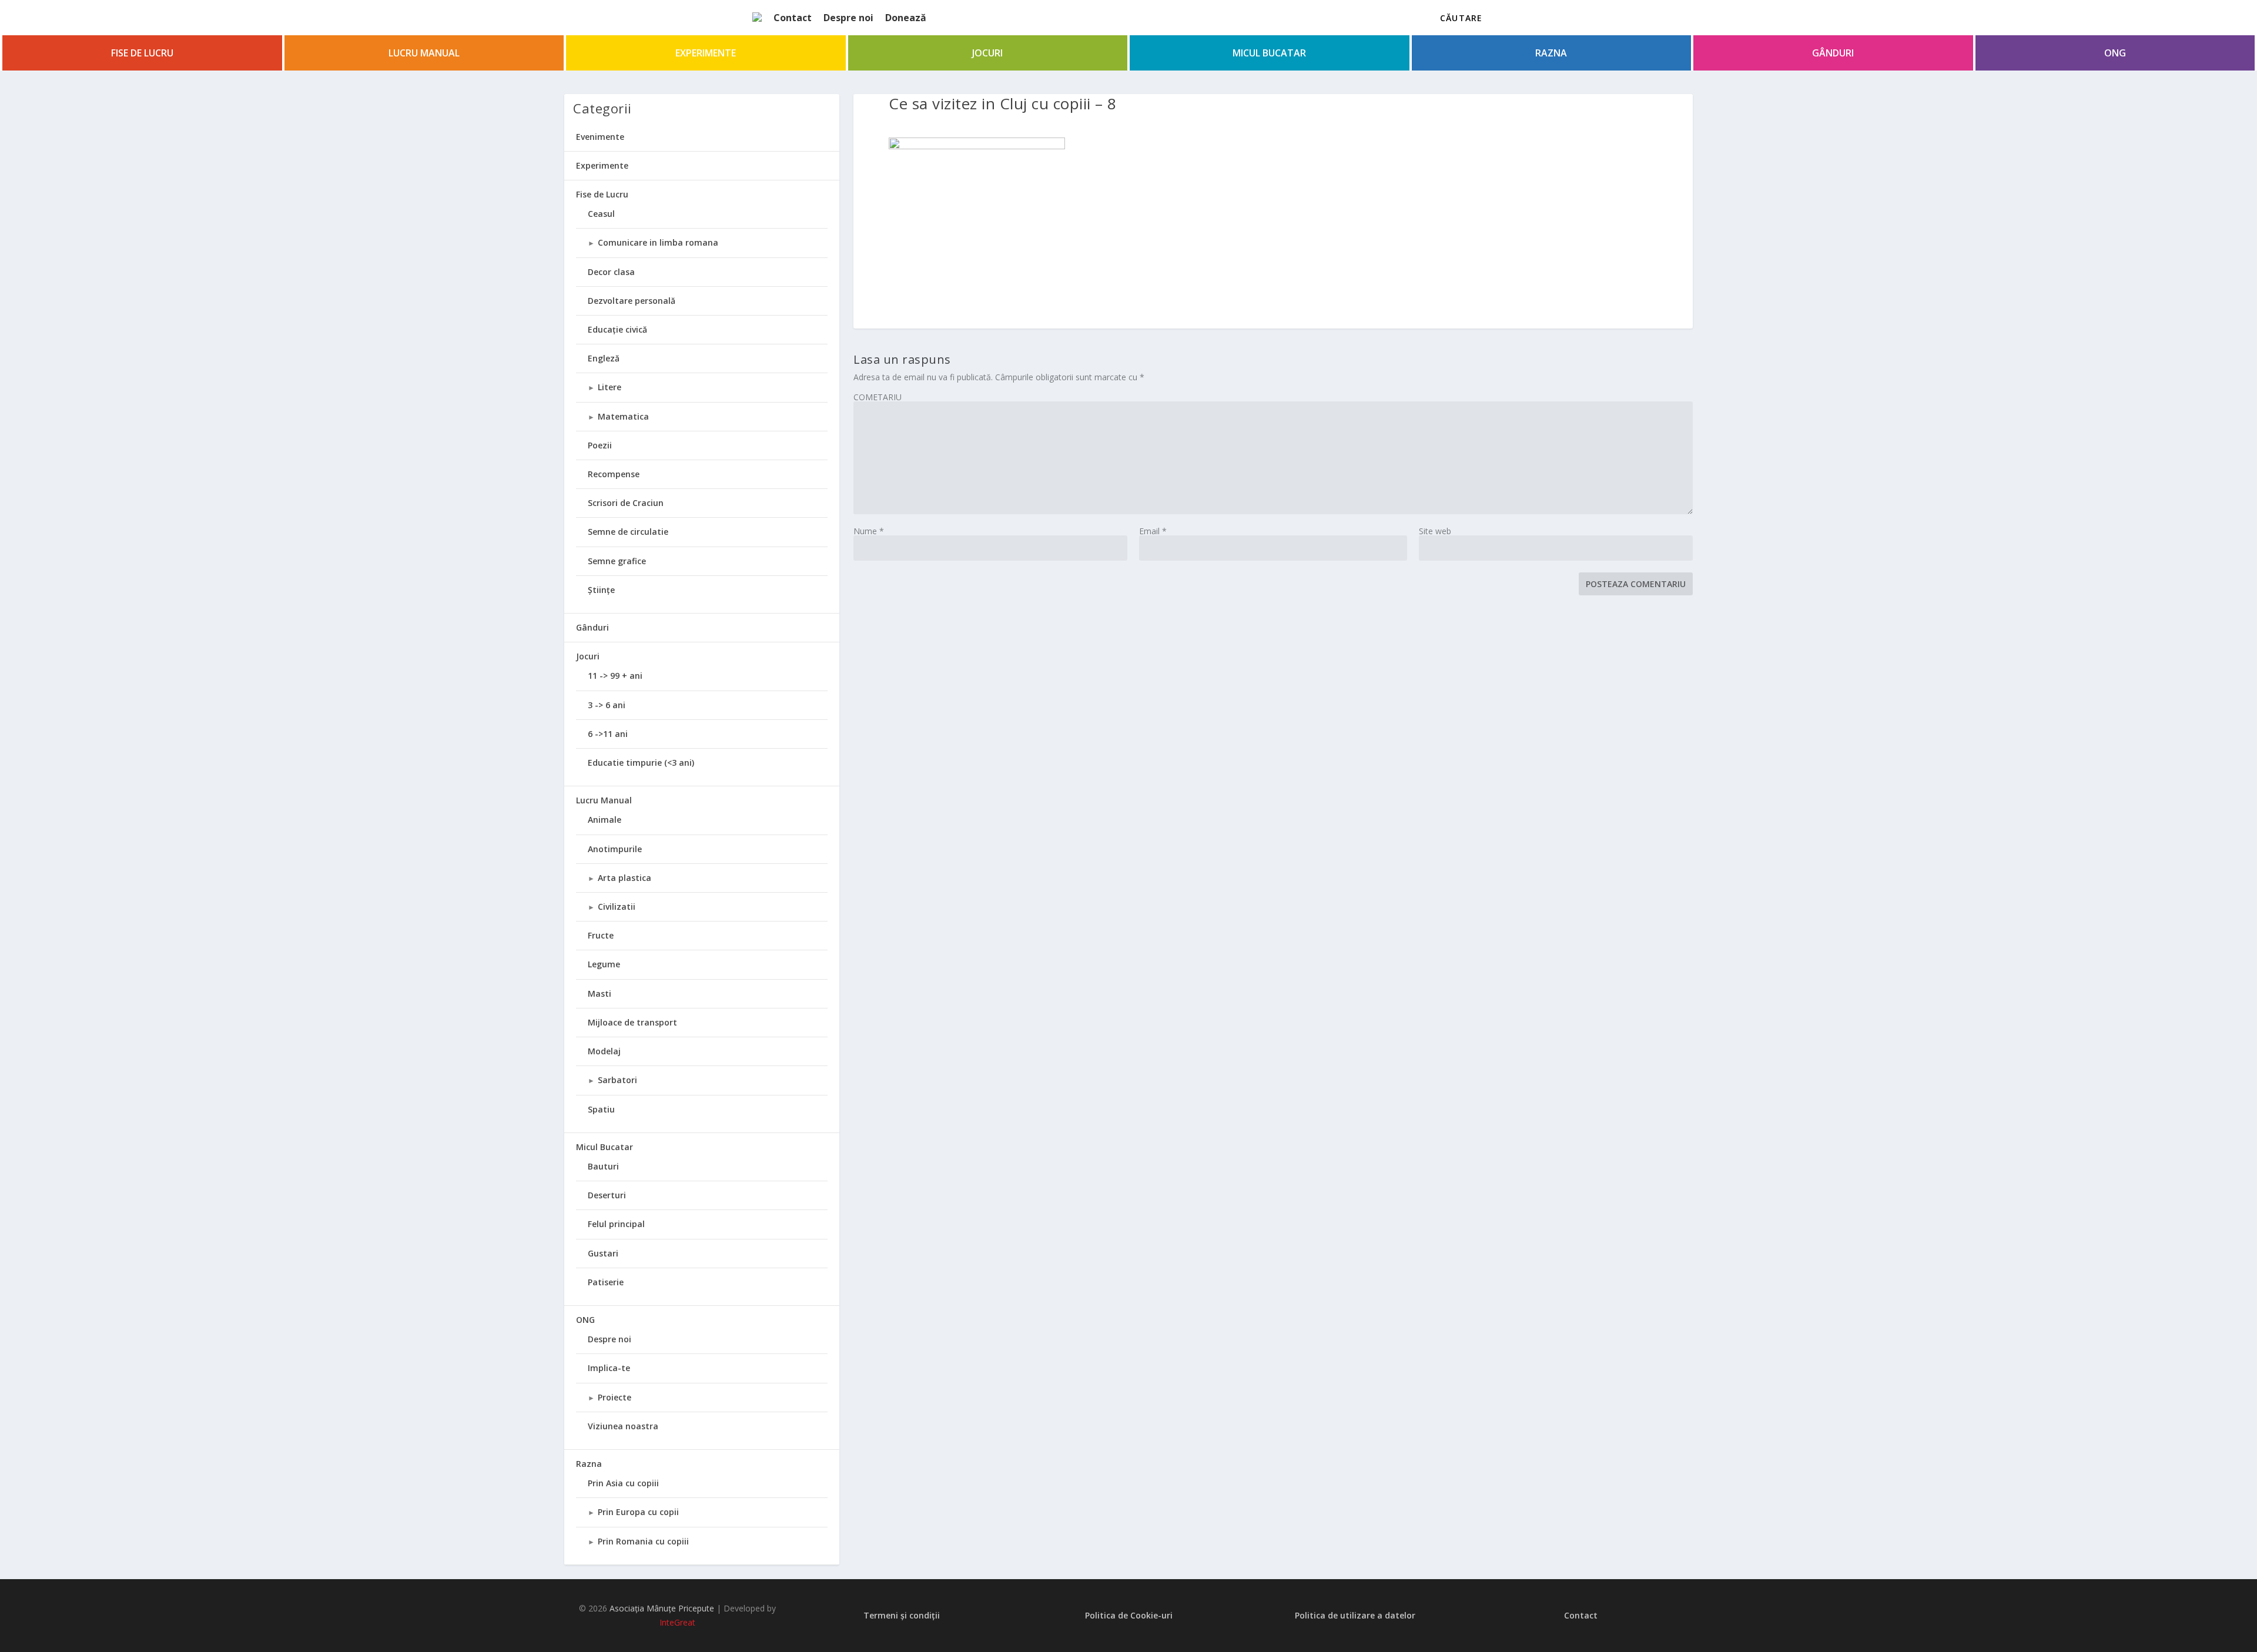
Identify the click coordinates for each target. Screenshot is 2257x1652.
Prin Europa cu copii (638, 1512)
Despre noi (848, 18)
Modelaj (604, 1051)
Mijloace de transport (632, 1022)
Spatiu (601, 1109)
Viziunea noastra (623, 1426)
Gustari (603, 1253)
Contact (793, 18)
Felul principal (616, 1224)
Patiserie (606, 1282)
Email (1153, 531)
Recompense (614, 474)
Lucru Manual (424, 53)
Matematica (623, 416)
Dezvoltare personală (632, 301)
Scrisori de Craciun (626, 503)
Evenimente (600, 137)
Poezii (600, 445)
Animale (605, 820)
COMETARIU (878, 397)
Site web (1435, 531)
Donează (906, 18)
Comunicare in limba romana (658, 242)
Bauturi (603, 1166)
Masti (600, 993)
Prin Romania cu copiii (643, 1541)
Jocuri (987, 53)
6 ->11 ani (608, 734)
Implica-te (609, 1368)
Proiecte (615, 1397)
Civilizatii (617, 907)
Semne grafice (617, 561)
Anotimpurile (615, 849)
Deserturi (607, 1195)
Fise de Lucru (142, 53)
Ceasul (601, 214)
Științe (601, 590)
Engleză (604, 358)
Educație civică (617, 329)
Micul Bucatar (1269, 53)
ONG (2115, 53)
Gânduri (1833, 53)
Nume (869, 531)
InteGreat (677, 1622)
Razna (1551, 53)
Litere (610, 387)
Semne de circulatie (628, 532)
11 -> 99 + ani (615, 676)
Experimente (706, 53)
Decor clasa (611, 272)
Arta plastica (624, 878)
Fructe (601, 935)
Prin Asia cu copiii (623, 1483)
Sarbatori (617, 1080)
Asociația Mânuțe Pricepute (662, 1608)
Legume (604, 964)
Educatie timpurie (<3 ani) (641, 763)
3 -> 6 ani (607, 705)
